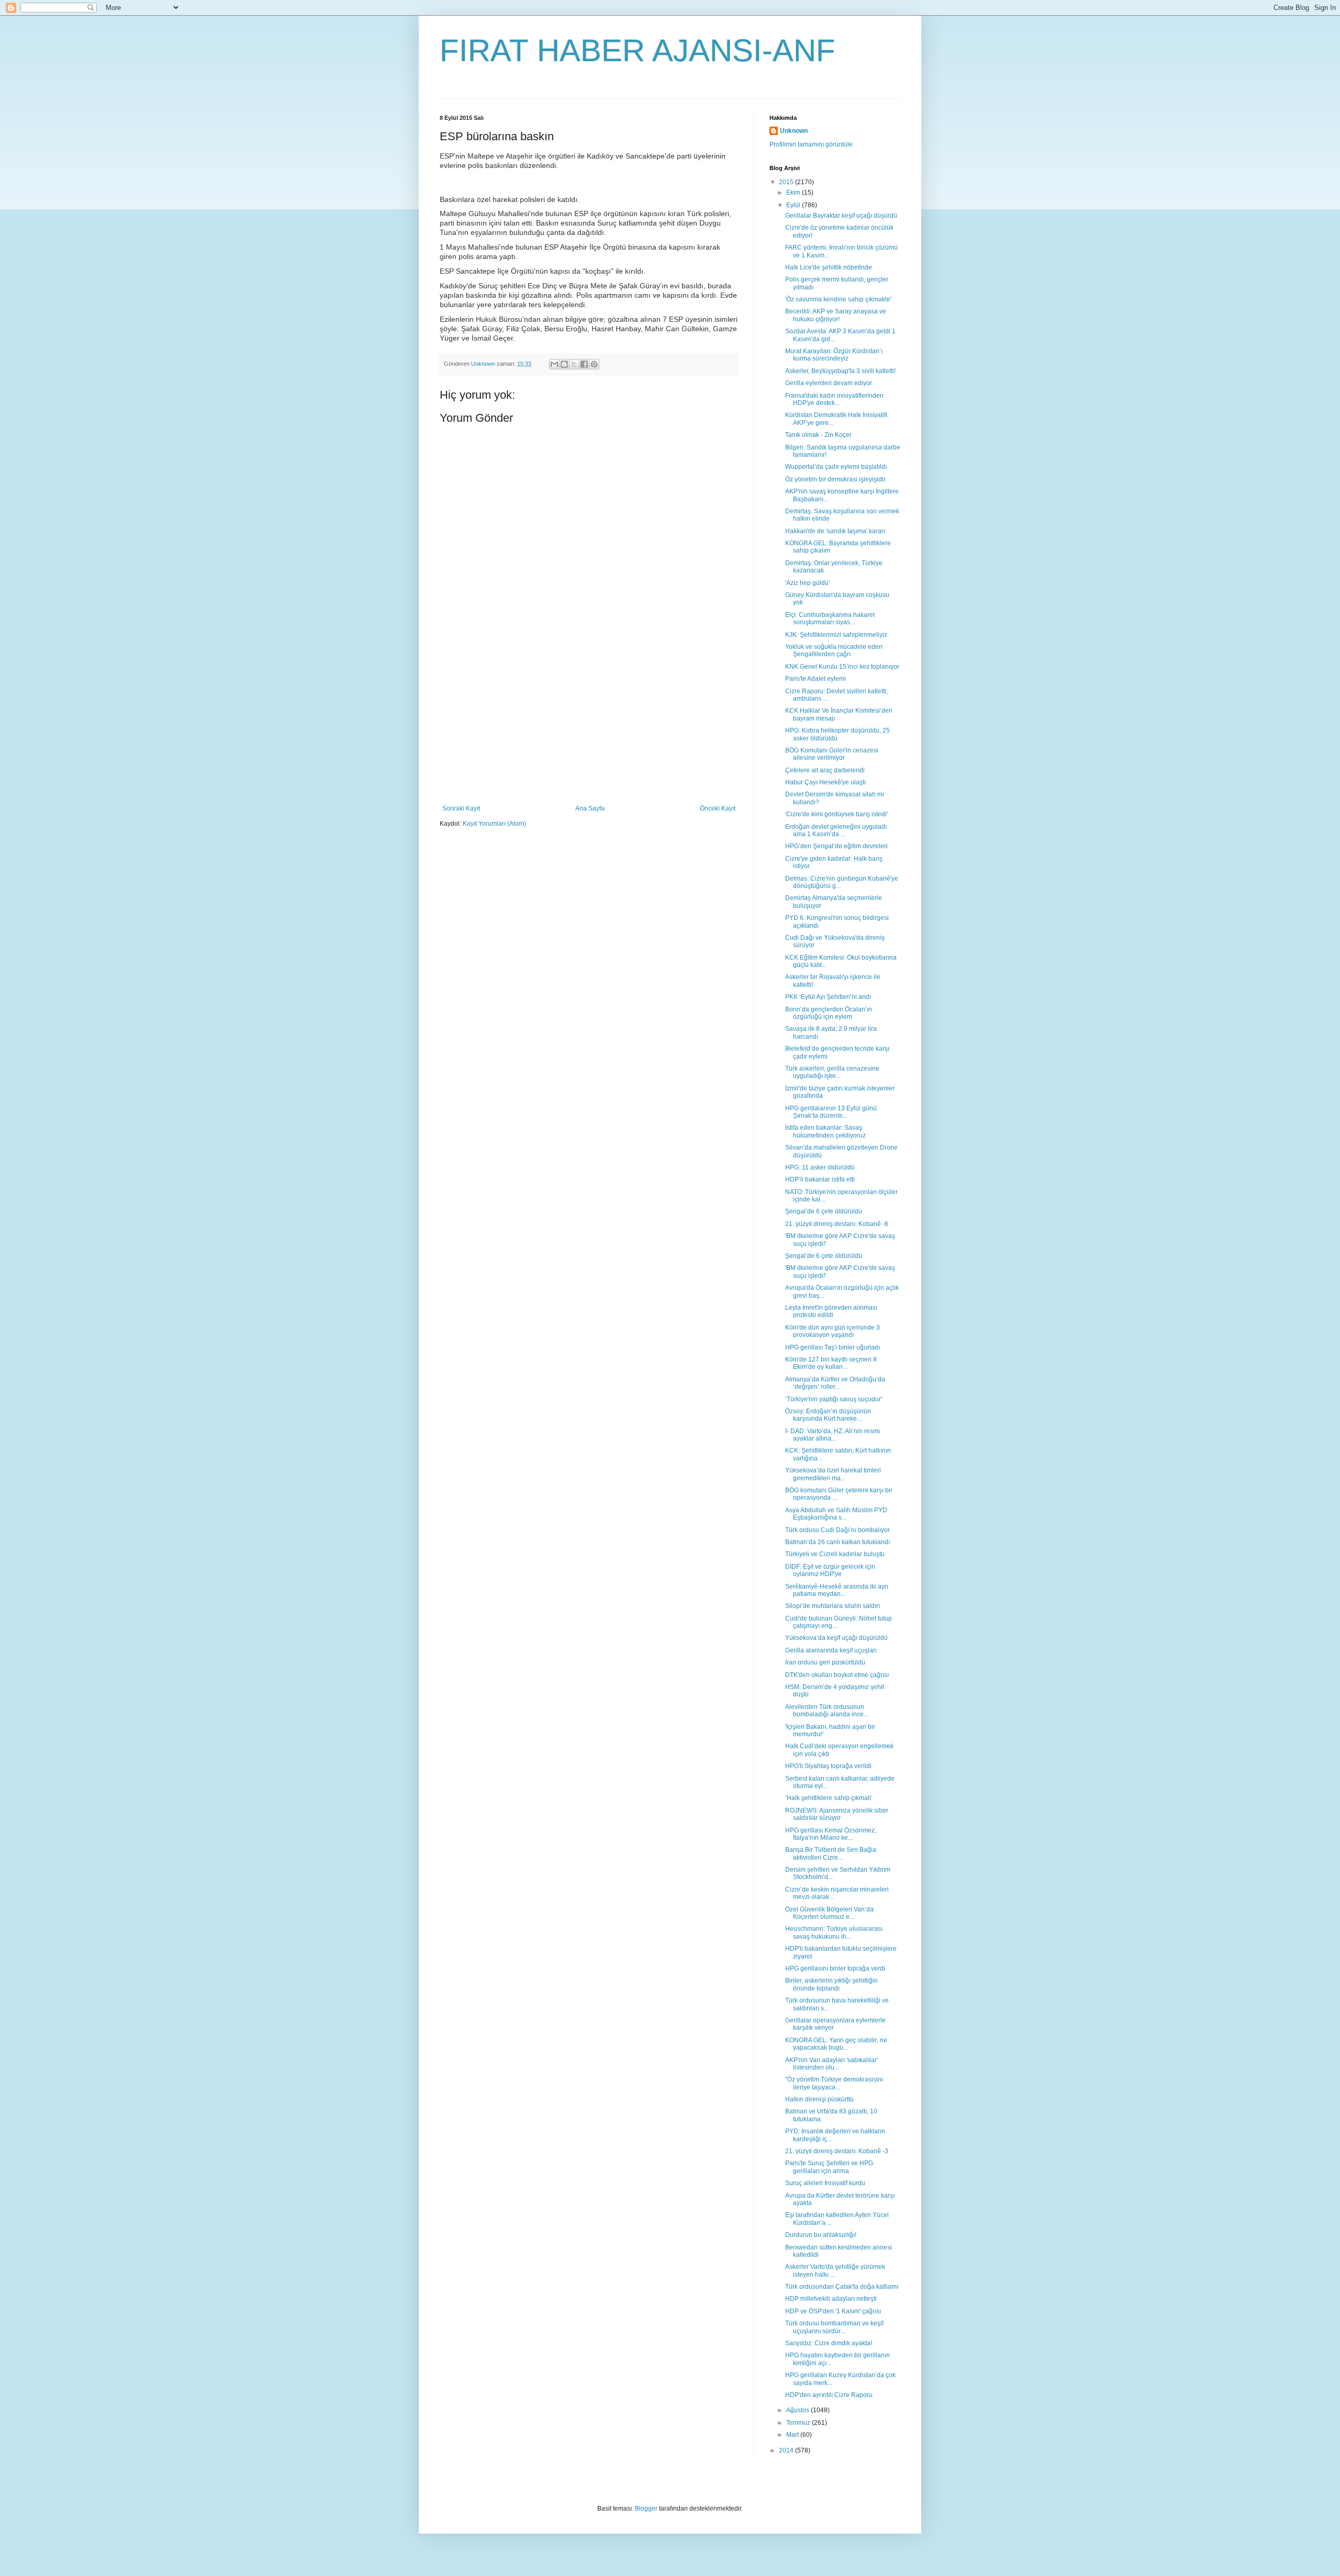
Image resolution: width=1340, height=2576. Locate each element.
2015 (787, 182)
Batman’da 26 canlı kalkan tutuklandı (837, 1542)
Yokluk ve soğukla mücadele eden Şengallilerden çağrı (834, 650)
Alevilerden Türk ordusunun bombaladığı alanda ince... (827, 1711)
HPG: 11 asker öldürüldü (820, 1167)
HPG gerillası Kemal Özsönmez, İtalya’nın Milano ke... (831, 1834)
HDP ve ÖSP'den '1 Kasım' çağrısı (833, 2311)
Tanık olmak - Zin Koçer (818, 435)
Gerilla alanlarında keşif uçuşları (831, 1650)
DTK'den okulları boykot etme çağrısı (837, 1675)
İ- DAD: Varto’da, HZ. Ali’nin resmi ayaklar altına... (833, 1435)
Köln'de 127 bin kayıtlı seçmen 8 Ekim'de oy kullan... (831, 1363)
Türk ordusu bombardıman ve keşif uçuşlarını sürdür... (834, 2327)
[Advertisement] (589, 726)
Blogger (646, 2508)
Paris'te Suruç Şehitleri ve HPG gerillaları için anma (829, 2167)
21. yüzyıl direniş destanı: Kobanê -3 (837, 2151)
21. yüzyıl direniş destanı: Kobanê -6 (837, 1224)
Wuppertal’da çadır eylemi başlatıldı (836, 467)
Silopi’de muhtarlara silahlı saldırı (833, 1606)
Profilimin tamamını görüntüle (811, 144)
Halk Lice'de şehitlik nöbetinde (829, 267)
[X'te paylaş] (574, 364)
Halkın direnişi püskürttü (819, 2099)
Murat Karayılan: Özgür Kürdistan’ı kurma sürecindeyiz (834, 355)
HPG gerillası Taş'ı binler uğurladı (833, 1347)
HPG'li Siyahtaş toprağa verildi (828, 1766)
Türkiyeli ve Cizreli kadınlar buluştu (835, 1554)
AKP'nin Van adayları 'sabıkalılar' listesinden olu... (831, 2064)
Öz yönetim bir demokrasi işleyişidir (835, 479)
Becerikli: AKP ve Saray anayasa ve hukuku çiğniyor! (836, 315)
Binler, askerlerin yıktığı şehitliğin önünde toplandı (831, 1984)
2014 (787, 2450)
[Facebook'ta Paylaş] (584, 364)
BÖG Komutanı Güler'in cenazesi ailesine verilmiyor (832, 754)
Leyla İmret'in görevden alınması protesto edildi (831, 1311)
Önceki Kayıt (718, 808)
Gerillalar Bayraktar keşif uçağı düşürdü (841, 216)
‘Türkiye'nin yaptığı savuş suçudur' (834, 1399)
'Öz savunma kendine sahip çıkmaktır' (838, 299)
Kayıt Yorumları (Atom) (494, 824)
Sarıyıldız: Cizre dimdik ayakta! (829, 2343)
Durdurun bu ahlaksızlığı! (821, 2235)
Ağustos (799, 2410)
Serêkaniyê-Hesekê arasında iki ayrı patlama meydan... (837, 1590)
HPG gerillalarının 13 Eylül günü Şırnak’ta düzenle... (831, 1112)
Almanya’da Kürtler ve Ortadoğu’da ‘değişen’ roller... (835, 1383)
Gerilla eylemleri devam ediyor (829, 383)
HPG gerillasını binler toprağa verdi (835, 1968)
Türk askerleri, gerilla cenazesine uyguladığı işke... (832, 1072)
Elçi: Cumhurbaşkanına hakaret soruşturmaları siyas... (830, 618)
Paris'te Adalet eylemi (816, 679)
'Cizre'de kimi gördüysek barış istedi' (836, 814)
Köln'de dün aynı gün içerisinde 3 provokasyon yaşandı (833, 1331)
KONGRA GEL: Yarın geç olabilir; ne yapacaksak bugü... (836, 2044)
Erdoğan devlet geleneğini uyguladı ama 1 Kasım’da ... (836, 830)
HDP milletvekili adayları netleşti (831, 2299)
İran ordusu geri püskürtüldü (825, 1662)
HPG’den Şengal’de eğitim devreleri (836, 846)
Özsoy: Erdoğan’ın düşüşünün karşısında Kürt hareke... (828, 1415)
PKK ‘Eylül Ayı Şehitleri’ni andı (828, 997)
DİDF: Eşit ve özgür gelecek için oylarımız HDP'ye (830, 1570)
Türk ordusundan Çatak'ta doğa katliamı (842, 2287)
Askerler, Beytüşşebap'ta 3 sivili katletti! (840, 371)
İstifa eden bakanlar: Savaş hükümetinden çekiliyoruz (825, 1131)
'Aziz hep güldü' (807, 583)
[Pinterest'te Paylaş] (594, 364)
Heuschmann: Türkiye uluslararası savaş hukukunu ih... (834, 1932)
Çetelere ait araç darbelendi (825, 770)
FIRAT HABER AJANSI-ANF (638, 50)
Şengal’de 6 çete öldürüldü (824, 1211)
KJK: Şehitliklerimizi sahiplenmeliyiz (836, 635)
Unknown (794, 131)
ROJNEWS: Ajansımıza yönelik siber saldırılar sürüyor (837, 1814)
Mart (793, 2435)
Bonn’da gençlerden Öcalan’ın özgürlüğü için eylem (829, 1013)
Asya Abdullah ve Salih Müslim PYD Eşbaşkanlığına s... (836, 1514)
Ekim (794, 193)
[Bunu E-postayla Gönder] (554, 364)
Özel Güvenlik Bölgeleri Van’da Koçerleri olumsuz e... (829, 1913)
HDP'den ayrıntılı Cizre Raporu (829, 2395)
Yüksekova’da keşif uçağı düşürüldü (836, 1638)
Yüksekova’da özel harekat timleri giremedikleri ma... (833, 1474)
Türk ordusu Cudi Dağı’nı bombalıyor (837, 1530)
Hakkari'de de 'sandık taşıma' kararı (835, 531)
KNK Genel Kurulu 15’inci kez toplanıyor (842, 667)
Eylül (794, 205)
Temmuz (799, 2423)
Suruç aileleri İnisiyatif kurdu (825, 2183)
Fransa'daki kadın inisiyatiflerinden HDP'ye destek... (834, 399)
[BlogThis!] (564, 364)
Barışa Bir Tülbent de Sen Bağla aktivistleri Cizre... (831, 1853)
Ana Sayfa (590, 808)
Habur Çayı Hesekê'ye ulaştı (825, 782)
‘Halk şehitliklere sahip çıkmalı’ (829, 1798)
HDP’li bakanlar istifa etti (820, 1179)
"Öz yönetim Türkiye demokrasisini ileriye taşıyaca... (834, 2083)
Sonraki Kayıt (461, 808)
